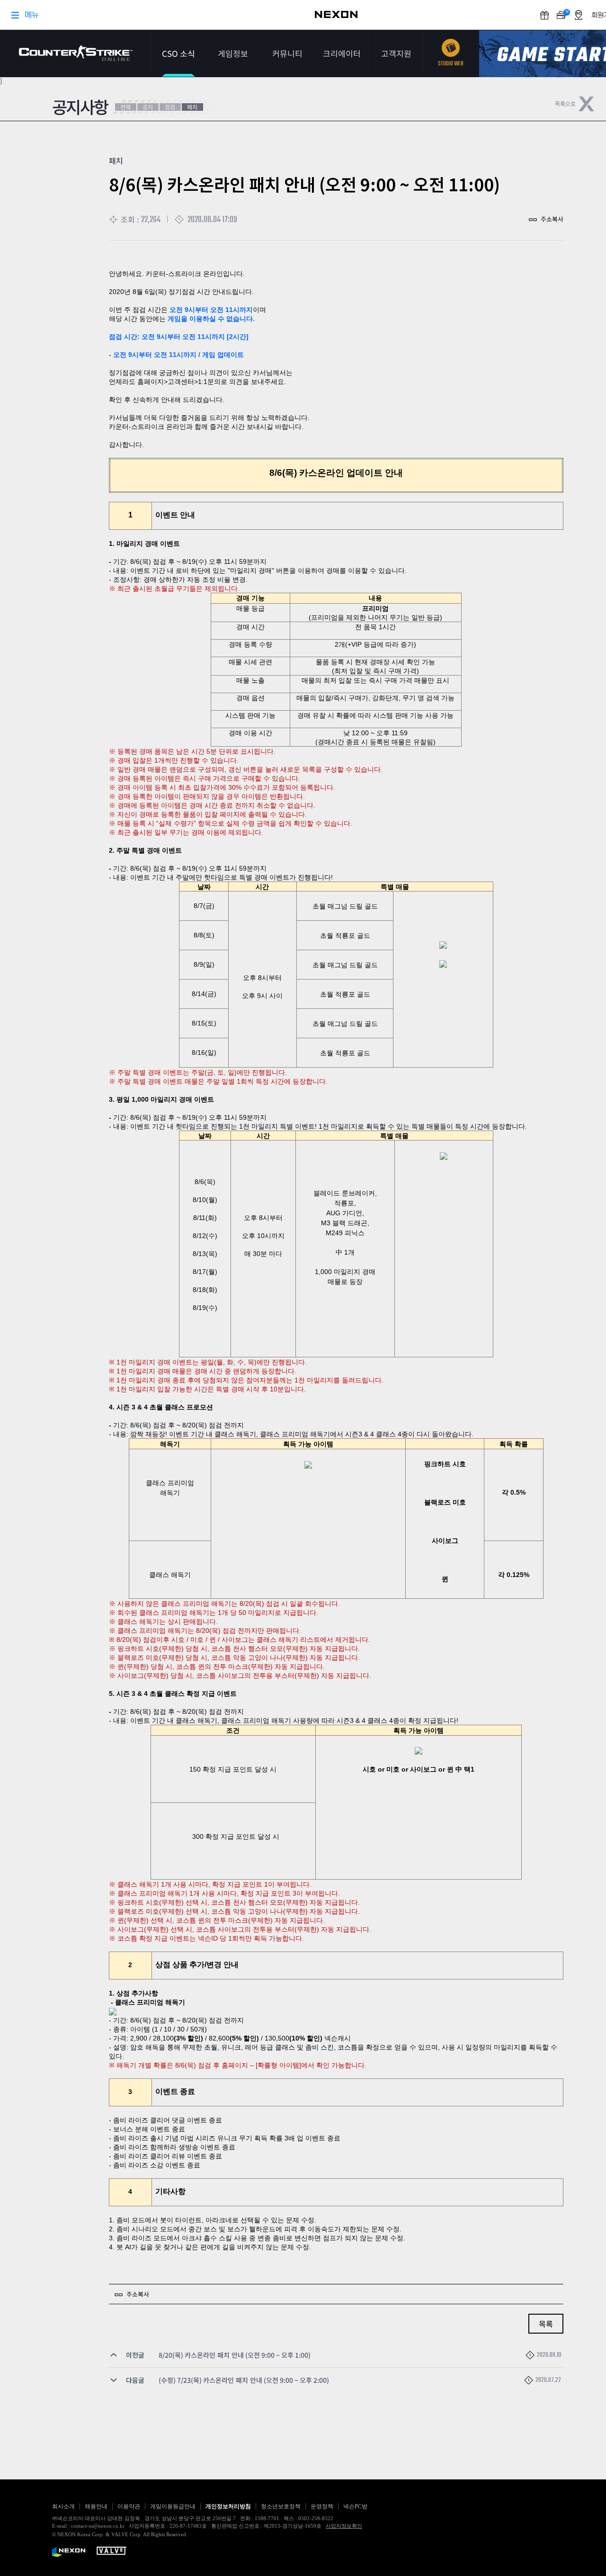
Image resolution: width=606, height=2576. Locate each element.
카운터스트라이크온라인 (76, 53)
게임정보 (233, 53)
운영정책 (322, 2506)
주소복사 (552, 219)
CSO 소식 (178, 53)
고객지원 (396, 53)
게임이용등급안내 (173, 2506)
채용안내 (96, 2506)
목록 (546, 2324)
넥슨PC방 (355, 2506)
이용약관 (129, 2506)
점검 (170, 107)
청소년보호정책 (281, 2506)
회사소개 (63, 2506)
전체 (125, 107)
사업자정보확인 (344, 2526)
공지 (148, 107)
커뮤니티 (287, 53)
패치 (192, 107)
